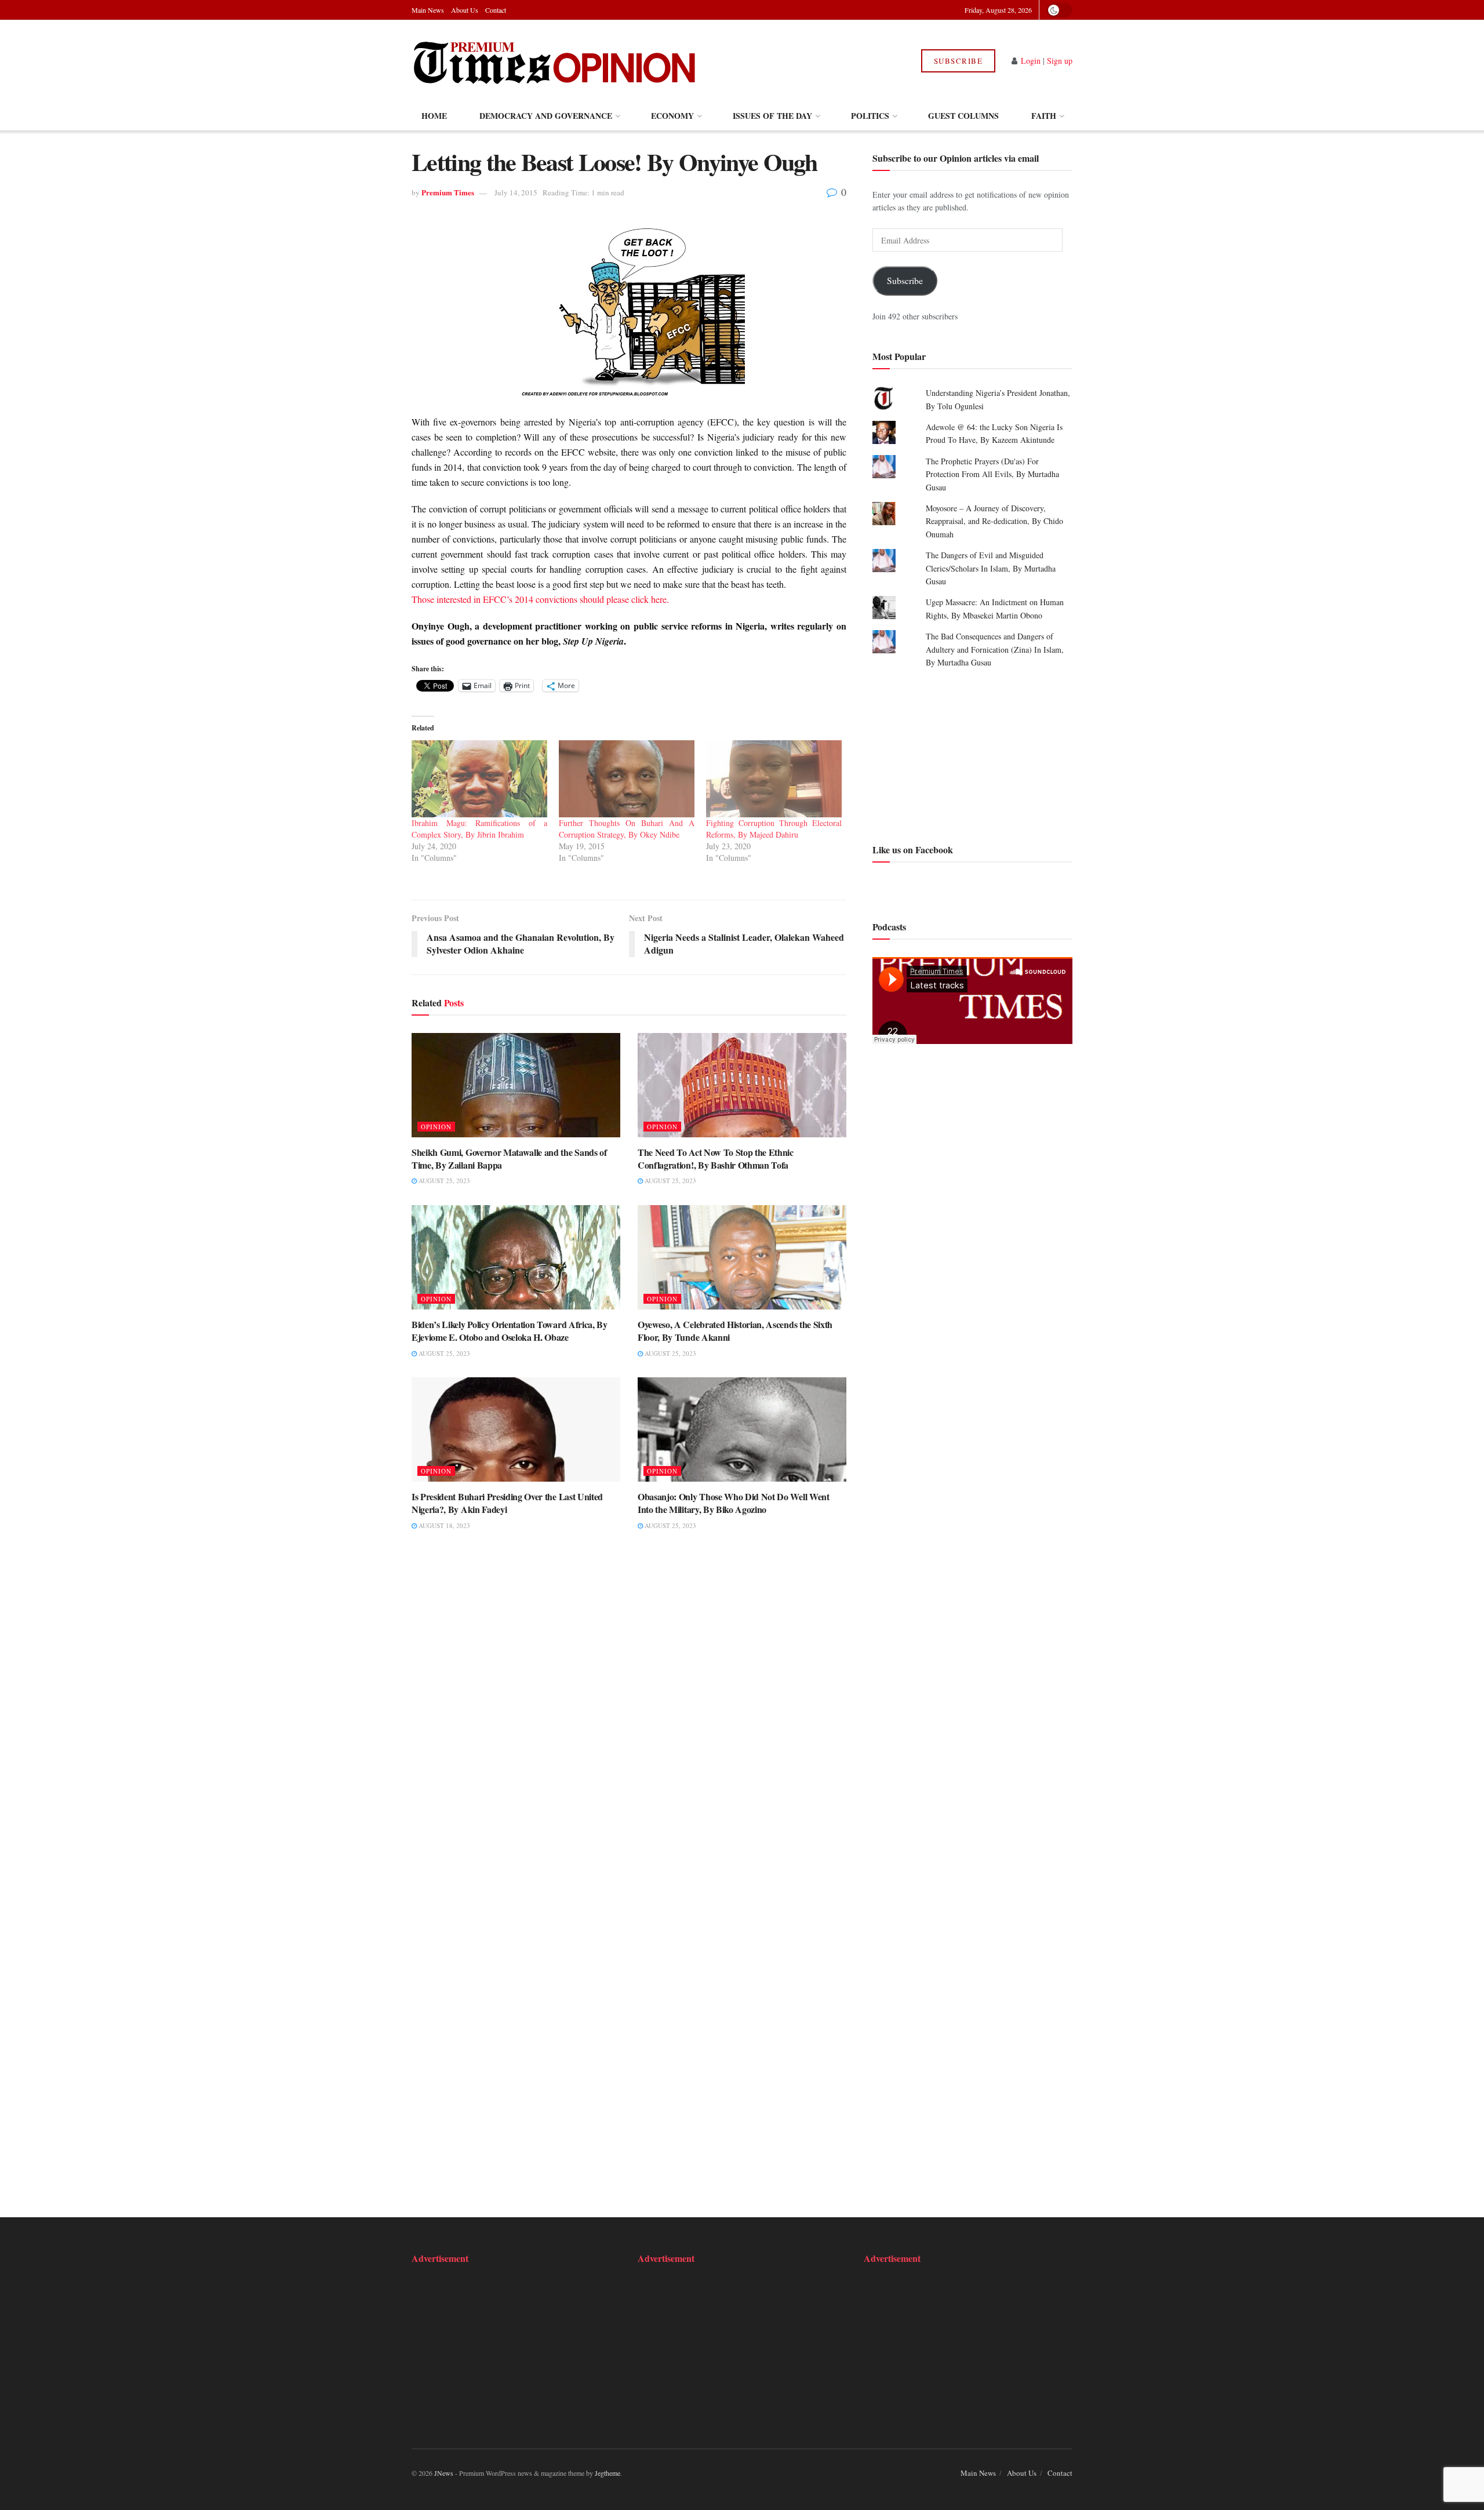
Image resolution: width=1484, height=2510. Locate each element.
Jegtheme (608, 2473)
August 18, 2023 (443, 1525)
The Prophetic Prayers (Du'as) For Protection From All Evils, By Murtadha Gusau (992, 474)
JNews (444, 2473)
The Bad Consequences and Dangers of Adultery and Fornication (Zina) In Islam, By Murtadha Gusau (995, 649)
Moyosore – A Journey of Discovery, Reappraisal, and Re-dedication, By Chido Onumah (994, 521)
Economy (672, 116)
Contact (496, 10)
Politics (870, 116)
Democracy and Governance (546, 116)
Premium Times (448, 192)
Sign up (1060, 61)
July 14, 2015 (516, 192)
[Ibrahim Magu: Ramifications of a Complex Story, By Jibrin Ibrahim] (479, 779)
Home (434, 116)
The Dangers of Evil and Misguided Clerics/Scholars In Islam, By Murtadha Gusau (991, 568)
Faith (1044, 116)
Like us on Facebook (913, 850)
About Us (465, 10)
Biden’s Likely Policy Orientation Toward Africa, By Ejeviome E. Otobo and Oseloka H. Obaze (510, 1331)
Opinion (436, 1127)
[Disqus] (629, 1719)
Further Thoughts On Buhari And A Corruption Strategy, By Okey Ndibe (627, 829)
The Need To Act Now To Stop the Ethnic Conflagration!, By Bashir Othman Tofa (716, 1158)
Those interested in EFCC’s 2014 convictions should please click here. (540, 599)
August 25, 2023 (443, 1181)
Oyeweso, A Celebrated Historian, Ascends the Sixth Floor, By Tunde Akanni (735, 1331)
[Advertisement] (972, 754)
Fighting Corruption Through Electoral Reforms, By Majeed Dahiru (774, 829)
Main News (428, 10)
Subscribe (959, 61)
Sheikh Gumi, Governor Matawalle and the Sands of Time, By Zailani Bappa (509, 1158)
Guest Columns (963, 116)
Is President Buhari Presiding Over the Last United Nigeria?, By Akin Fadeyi (507, 1503)
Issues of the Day (772, 116)
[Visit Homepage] (556, 61)
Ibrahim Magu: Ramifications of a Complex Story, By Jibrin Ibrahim (479, 829)
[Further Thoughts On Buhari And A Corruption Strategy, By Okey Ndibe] (627, 779)
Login (1031, 61)
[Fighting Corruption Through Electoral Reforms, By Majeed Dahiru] (774, 779)
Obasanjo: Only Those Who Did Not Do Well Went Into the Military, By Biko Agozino (734, 1503)
